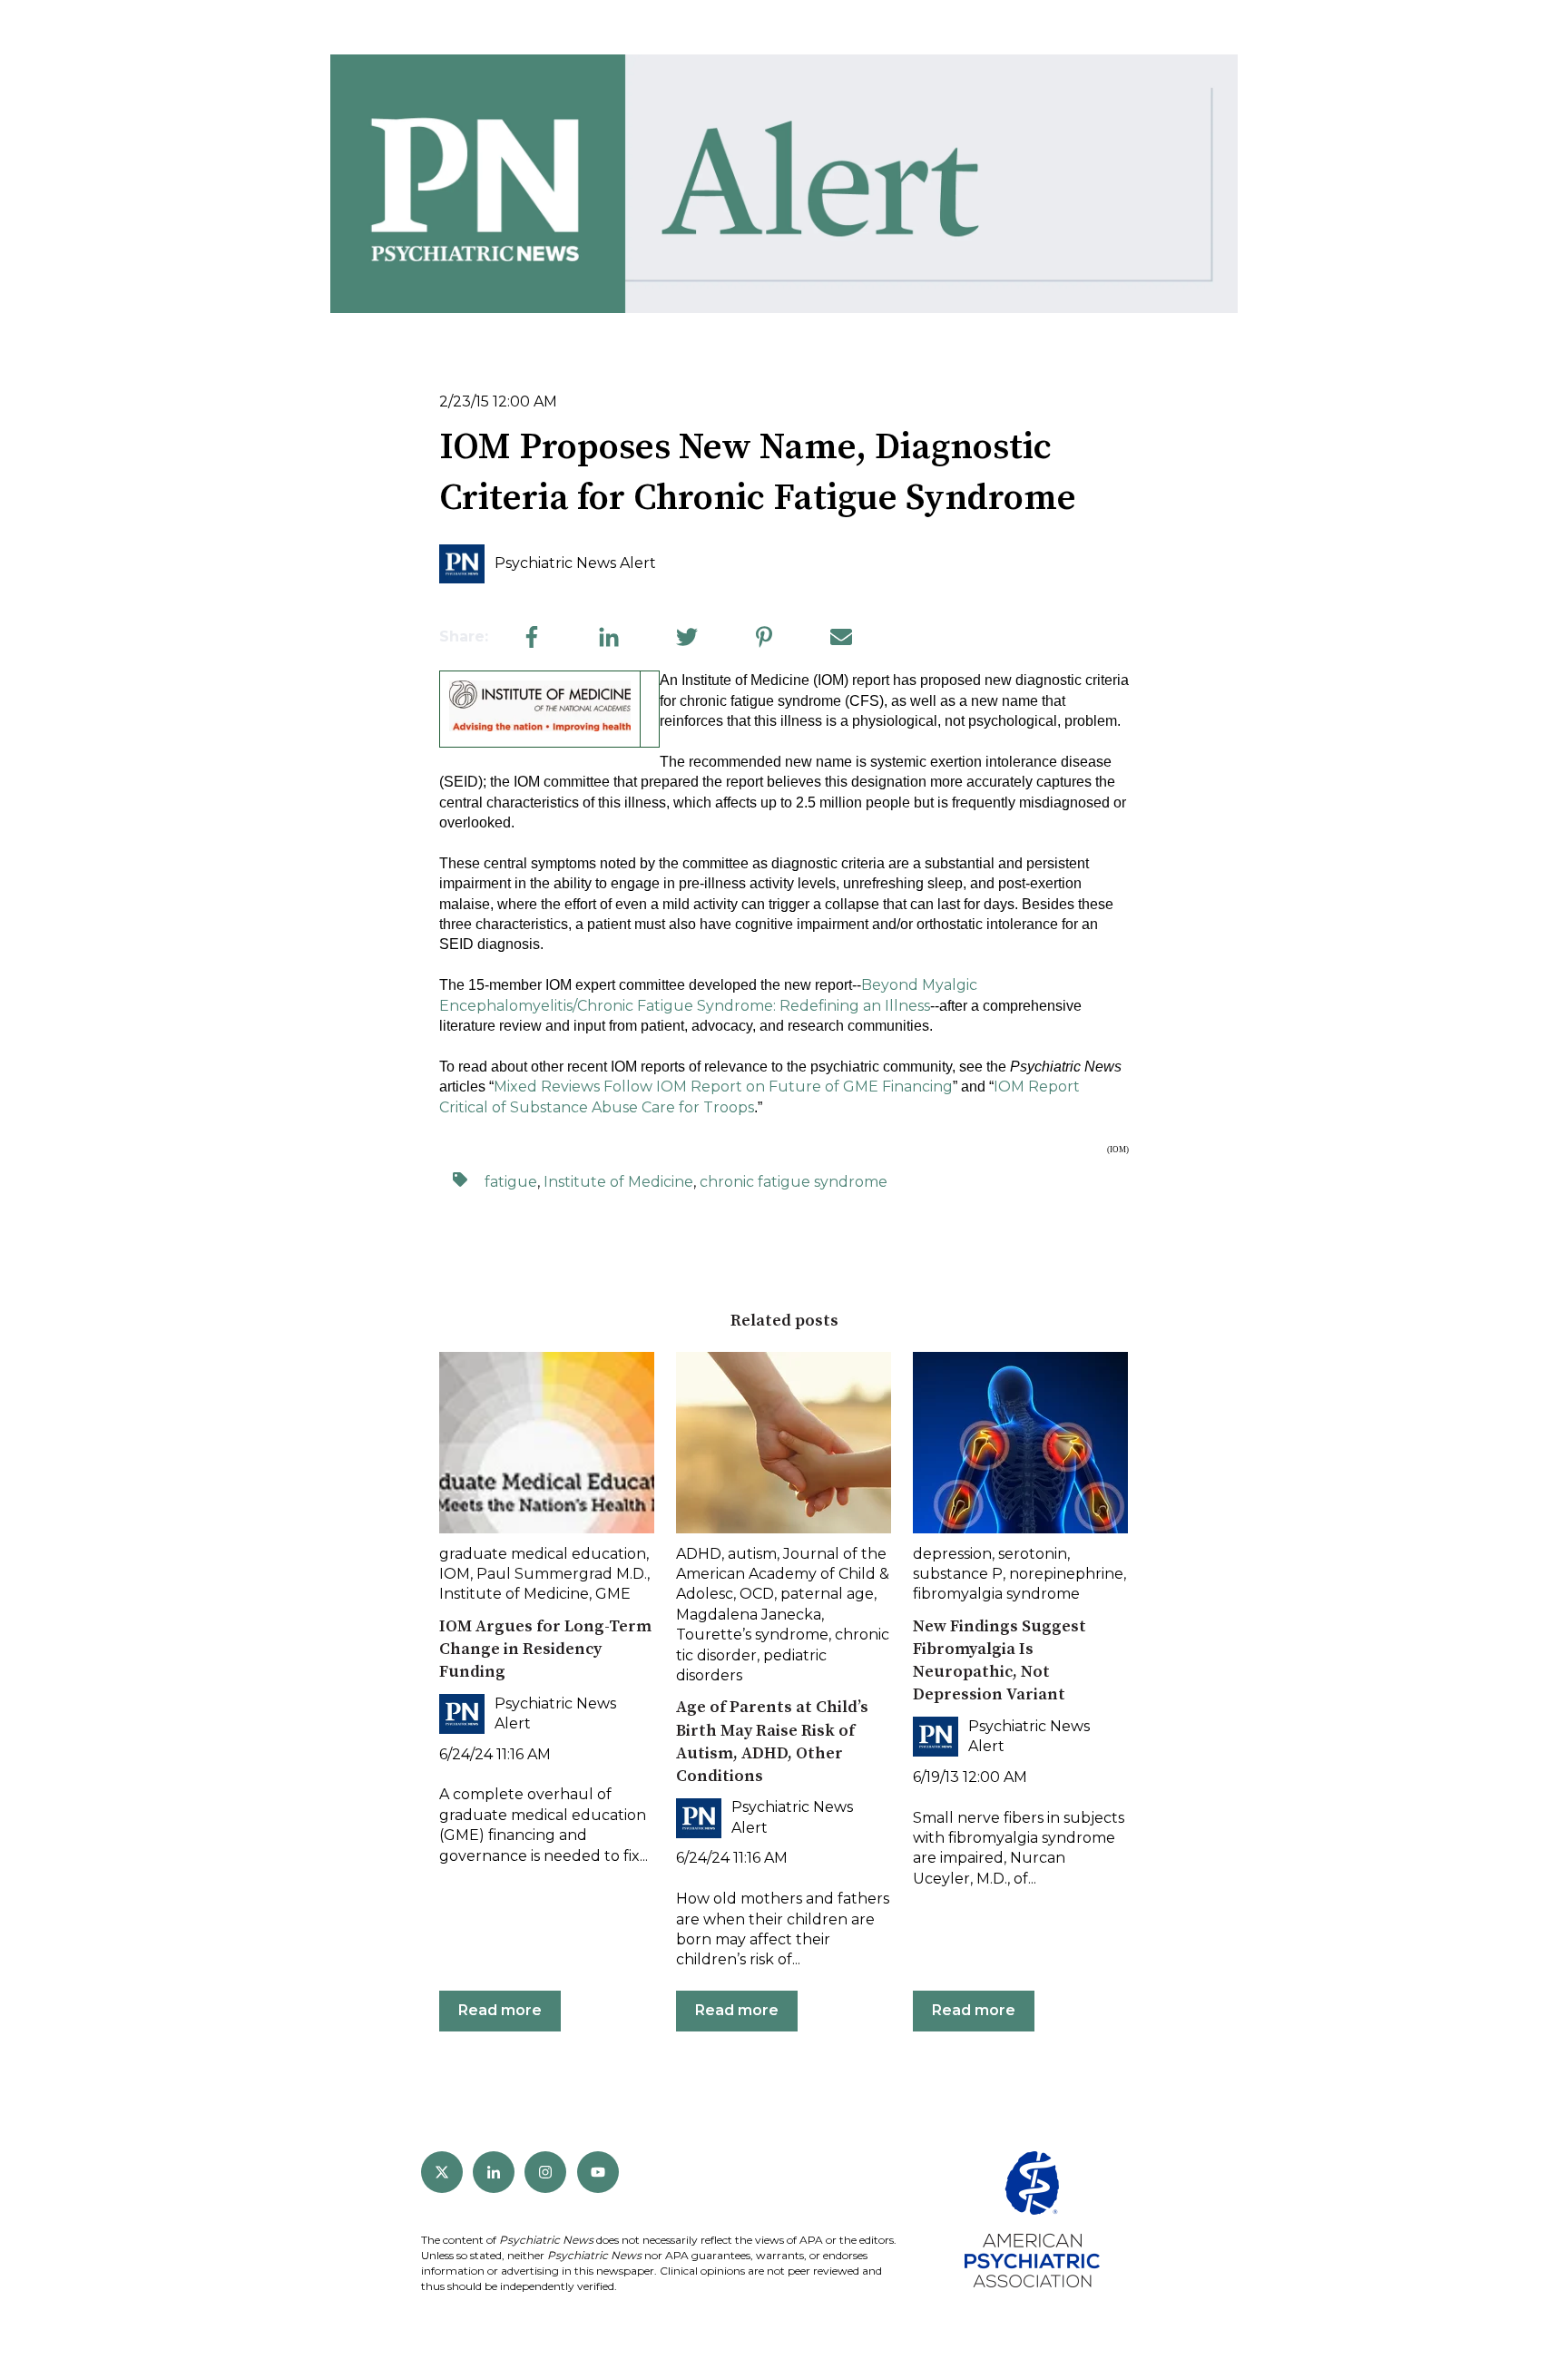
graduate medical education (543, 1554)
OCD (757, 1594)
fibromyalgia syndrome (996, 1594)
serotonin (1033, 1554)
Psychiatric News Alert (575, 563)
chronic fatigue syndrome (794, 1182)
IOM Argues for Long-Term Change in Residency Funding (545, 1649)
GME (613, 1594)
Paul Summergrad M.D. (562, 1574)
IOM (455, 1574)
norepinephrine (1066, 1574)
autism (752, 1554)
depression (952, 1554)
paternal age (827, 1594)
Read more (500, 2010)
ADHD (699, 1554)
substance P (958, 1574)
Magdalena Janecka (749, 1615)
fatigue (511, 1182)
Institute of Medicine (618, 1182)
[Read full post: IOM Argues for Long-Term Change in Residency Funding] (547, 1443)
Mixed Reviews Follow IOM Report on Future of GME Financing (723, 1087)
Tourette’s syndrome (752, 1635)
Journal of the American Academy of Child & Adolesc (783, 1574)
